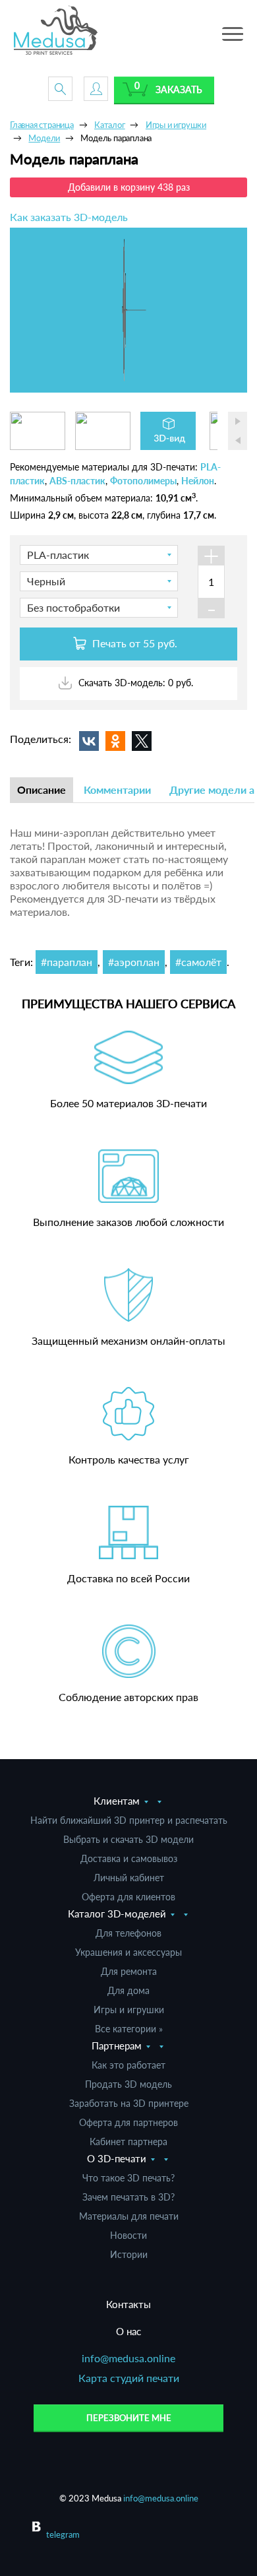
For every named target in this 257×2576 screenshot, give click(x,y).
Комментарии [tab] (117, 789)
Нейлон (198, 481)
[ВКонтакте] (89, 741)
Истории (129, 2254)
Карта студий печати (129, 2378)
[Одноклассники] (115, 741)
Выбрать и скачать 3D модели (128, 1839)
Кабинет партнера (128, 2141)
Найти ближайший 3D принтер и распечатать (129, 1820)
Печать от (133, 643)
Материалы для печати (129, 2216)
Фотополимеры (143, 481)
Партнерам (117, 2045)
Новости (128, 2235)
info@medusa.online (128, 2358)
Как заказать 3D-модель (69, 217)
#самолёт (198, 962)
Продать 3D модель (128, 2084)
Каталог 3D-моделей (117, 1914)
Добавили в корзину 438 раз (129, 187)
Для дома (128, 1990)
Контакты (128, 2304)
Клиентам (117, 1801)
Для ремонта (129, 1971)
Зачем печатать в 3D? (128, 2197)
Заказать (179, 89)
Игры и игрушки (129, 2010)
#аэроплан (134, 962)
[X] (142, 741)
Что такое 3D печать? (128, 2178)
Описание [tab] (42, 789)
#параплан (67, 962)
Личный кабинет (129, 1878)
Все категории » (129, 2029)
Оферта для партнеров (128, 2122)
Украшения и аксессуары (128, 1952)
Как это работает (128, 2065)
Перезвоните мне (129, 2418)
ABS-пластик (77, 481)
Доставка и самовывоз (129, 1858)
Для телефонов (128, 1933)
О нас (128, 2331)
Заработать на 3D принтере (129, 2103)
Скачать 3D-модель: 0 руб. (134, 683)
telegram (63, 2534)
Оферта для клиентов (128, 1897)
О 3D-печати (117, 2158)
